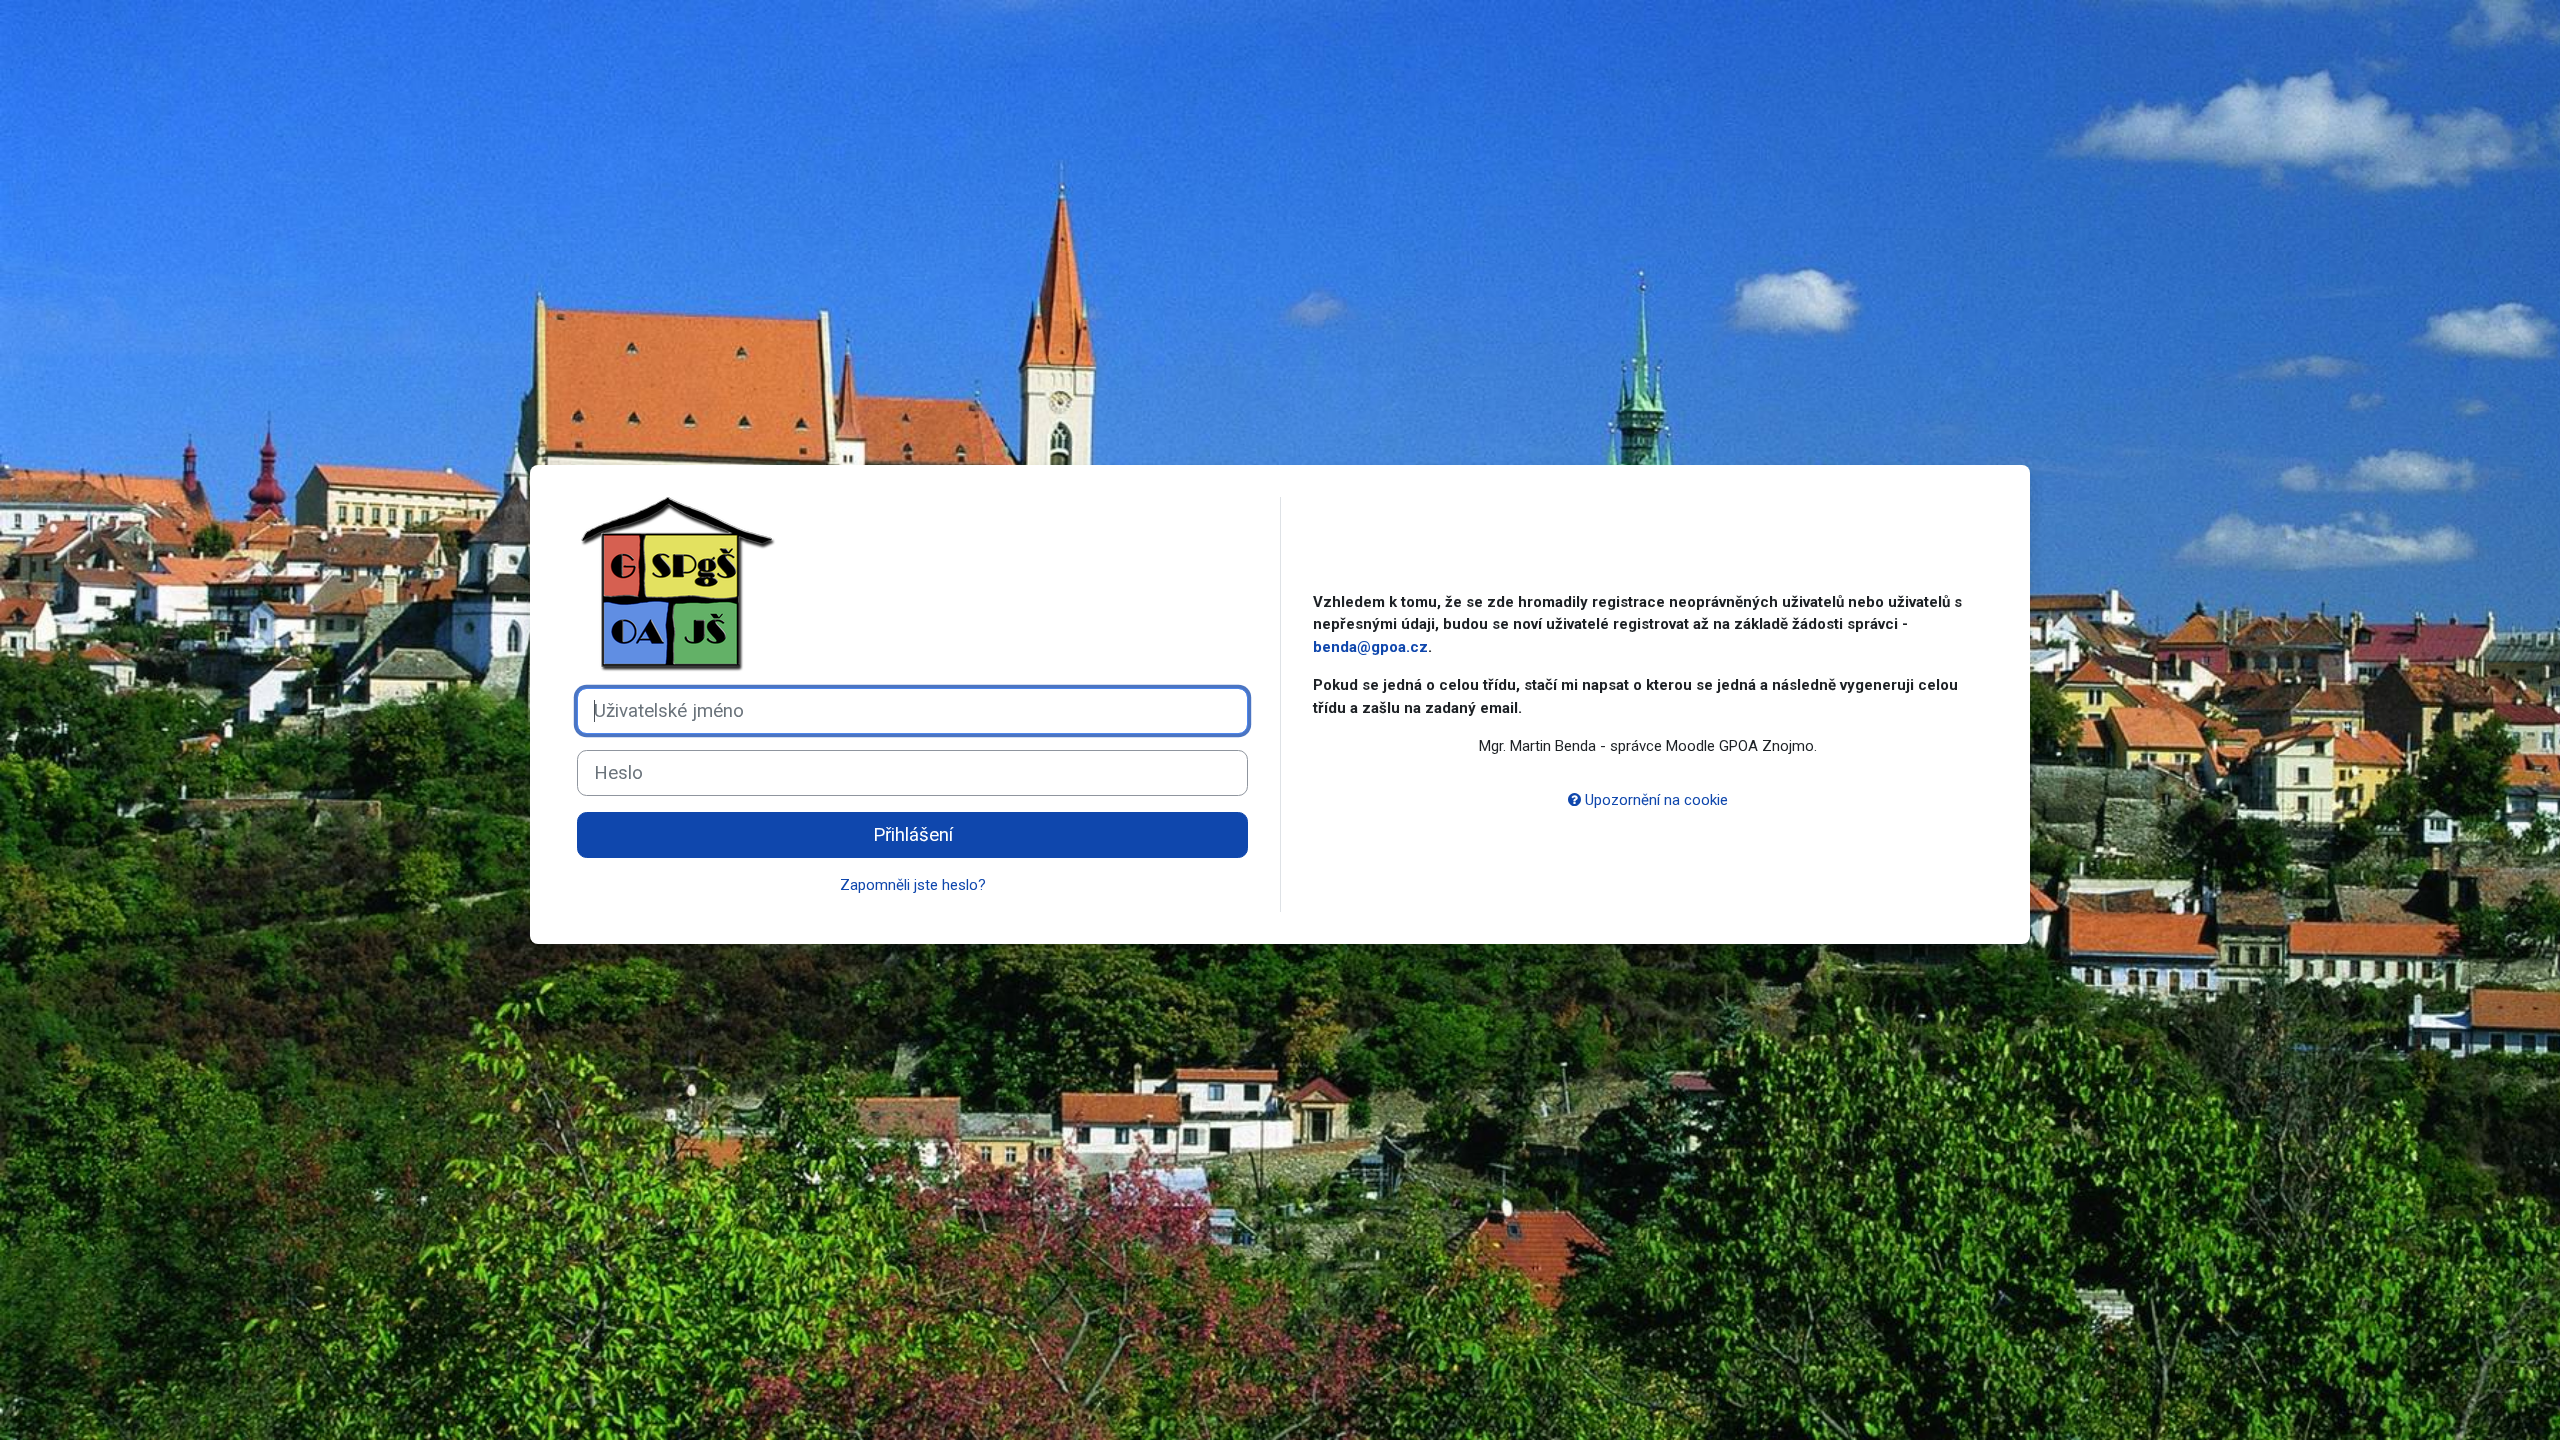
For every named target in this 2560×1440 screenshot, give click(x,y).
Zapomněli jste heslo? (913, 885)
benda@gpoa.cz (1370, 647)
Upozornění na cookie (1654, 800)
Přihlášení (913, 835)
